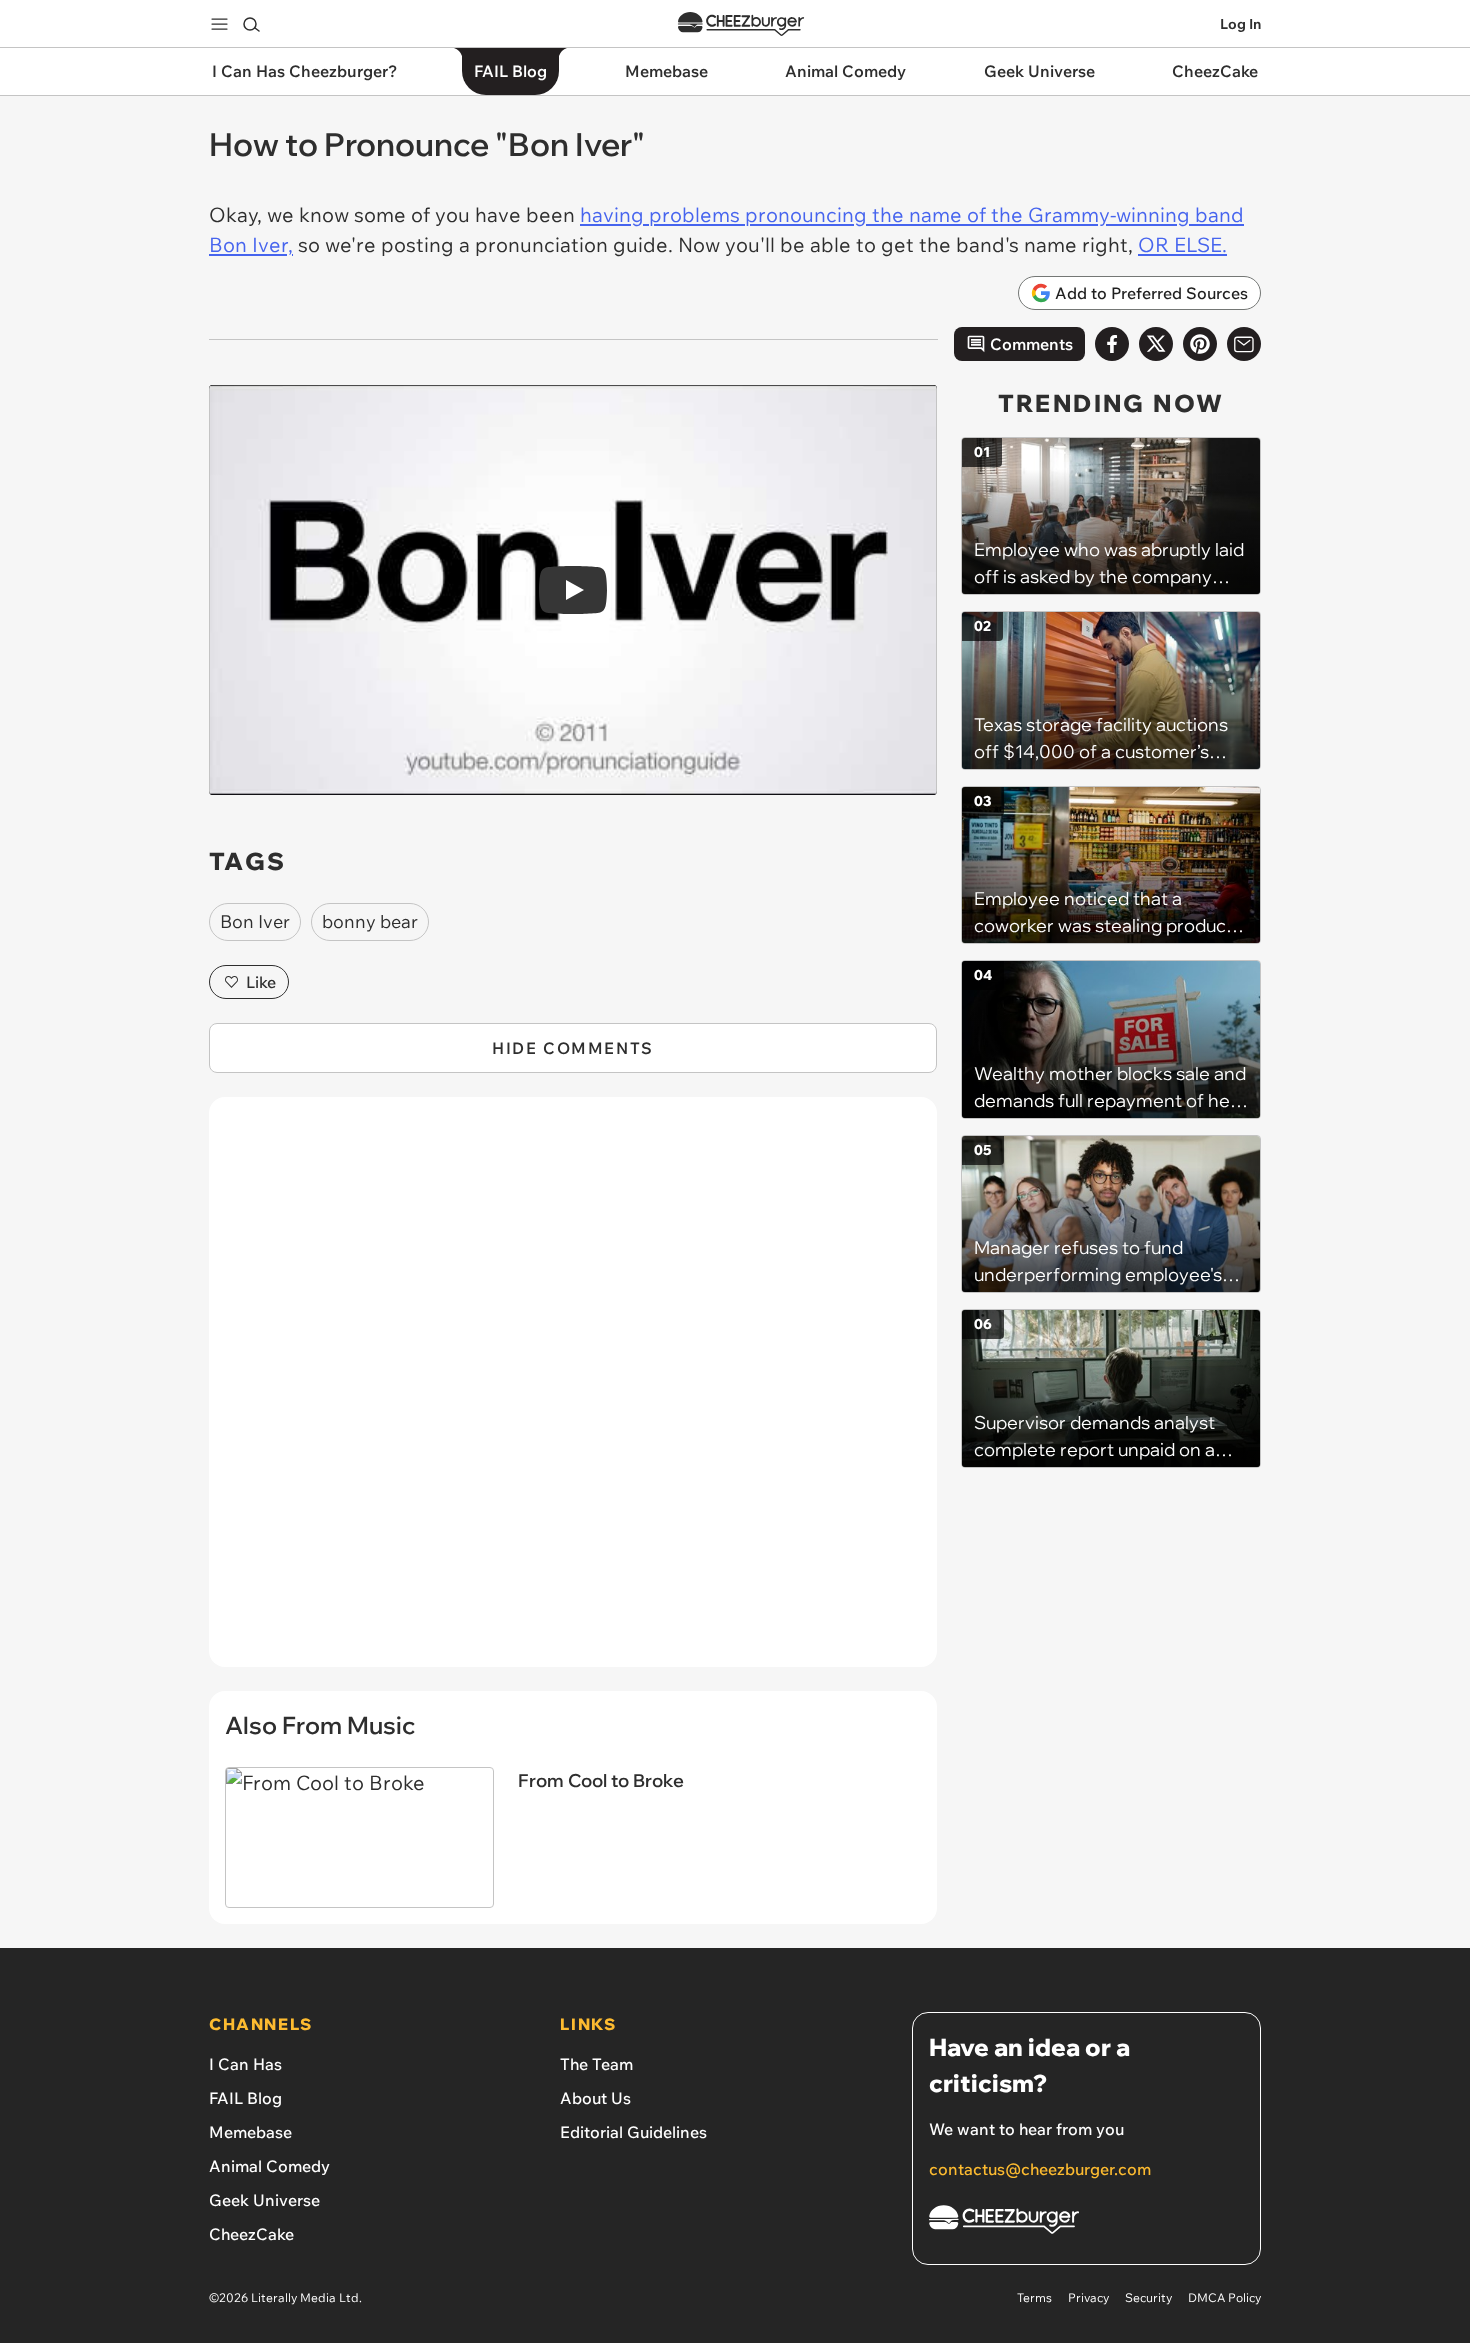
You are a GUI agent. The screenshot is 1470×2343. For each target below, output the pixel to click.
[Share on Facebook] (1112, 344)
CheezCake (251, 2234)
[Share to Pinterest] (1200, 344)
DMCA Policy (1224, 2297)
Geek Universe (264, 2200)
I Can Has (245, 2064)
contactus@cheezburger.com (1040, 2169)
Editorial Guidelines (633, 2132)
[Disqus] (573, 1393)
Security (1148, 2297)
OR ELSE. (1182, 244)
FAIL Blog (245, 2098)
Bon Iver (255, 921)
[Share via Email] (1244, 344)
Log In (1240, 24)
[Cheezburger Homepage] (741, 24)
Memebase (250, 2132)
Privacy (1088, 2297)
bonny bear (370, 921)
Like (261, 982)
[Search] (251, 24)
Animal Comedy (269, 2166)
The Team (596, 2064)
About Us (595, 2098)
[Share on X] (1156, 344)
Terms (1034, 2297)
